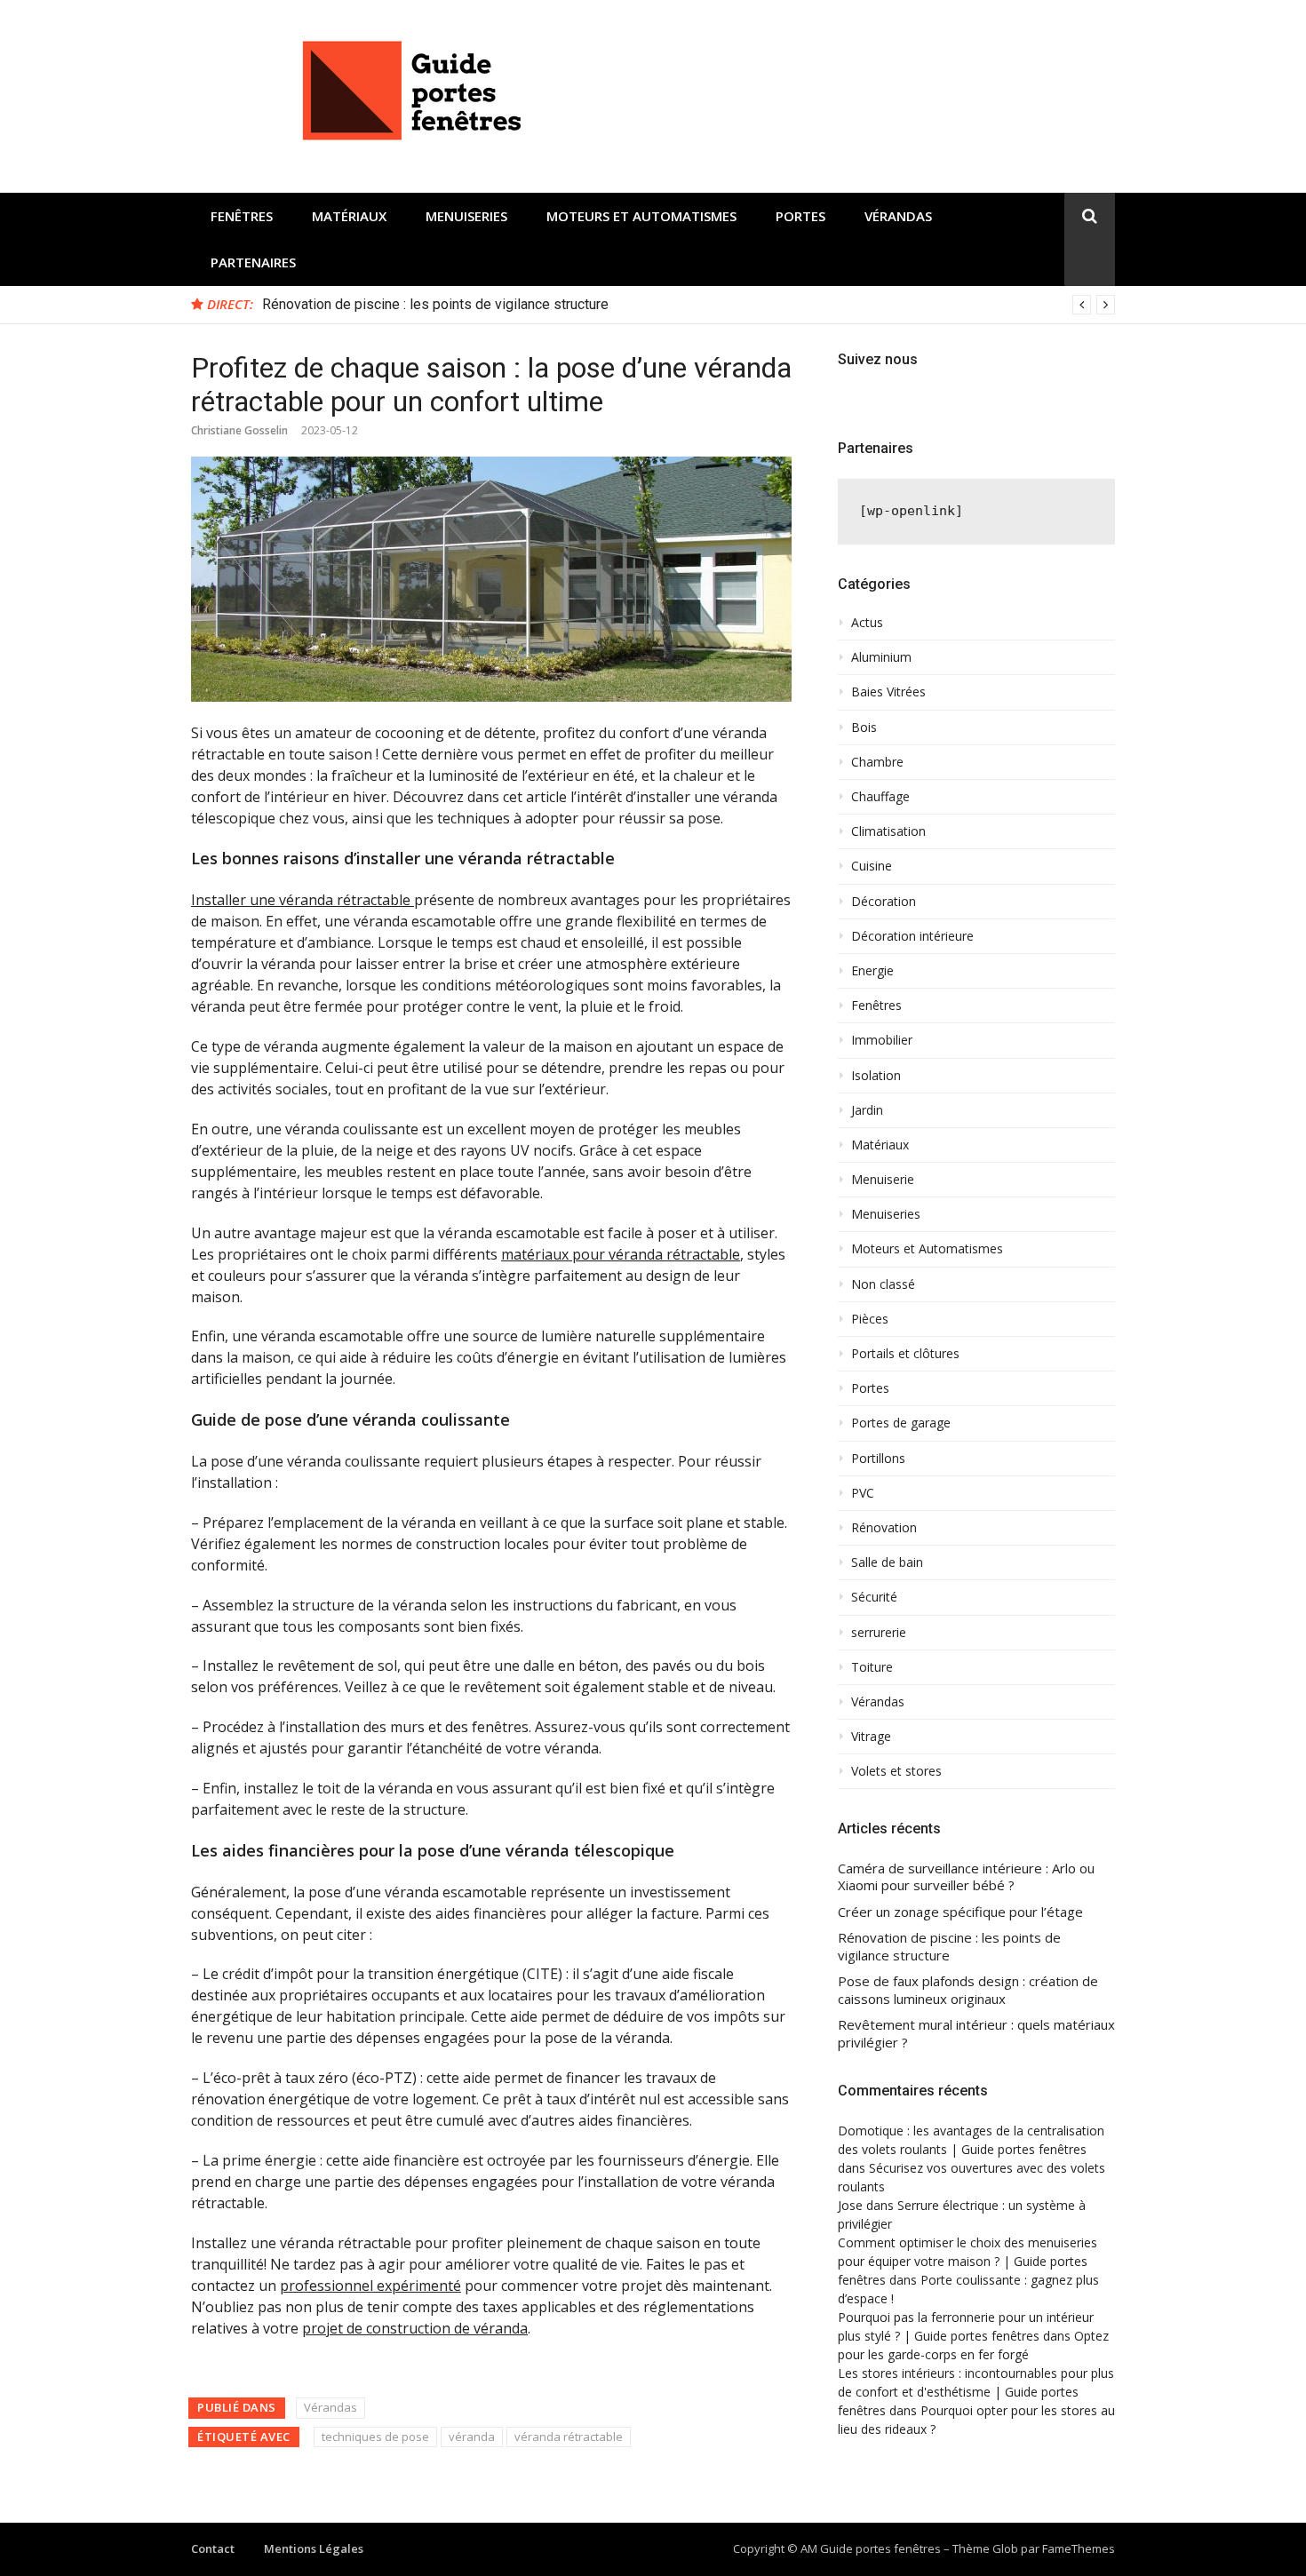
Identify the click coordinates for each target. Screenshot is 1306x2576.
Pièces (870, 1319)
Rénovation (884, 1528)
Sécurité (874, 1597)
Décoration (884, 902)
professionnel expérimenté (370, 2286)
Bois (864, 727)
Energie (872, 971)
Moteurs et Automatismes (641, 216)
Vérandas (898, 216)
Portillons (878, 1459)
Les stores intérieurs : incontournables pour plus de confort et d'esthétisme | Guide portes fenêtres (976, 2392)
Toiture (872, 1667)
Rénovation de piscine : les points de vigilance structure (435, 304)
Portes (800, 216)
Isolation (876, 1076)
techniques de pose (375, 2437)
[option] (689, 305)
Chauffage (880, 797)
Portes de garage (901, 1423)
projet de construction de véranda (415, 2328)
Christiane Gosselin (239, 430)
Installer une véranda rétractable (303, 900)
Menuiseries (466, 216)
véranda (472, 2437)
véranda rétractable (569, 2437)
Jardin (867, 1110)
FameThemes (1079, 2548)
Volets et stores (896, 1771)
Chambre (877, 762)
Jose (850, 2205)
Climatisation (888, 831)
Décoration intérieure (912, 936)
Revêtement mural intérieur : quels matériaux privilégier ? (976, 2034)
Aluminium (881, 657)
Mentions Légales (314, 2548)
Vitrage (871, 1737)
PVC (863, 1493)
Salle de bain (887, 1562)
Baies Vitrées (888, 692)
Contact (213, 2548)
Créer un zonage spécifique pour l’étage (960, 1912)
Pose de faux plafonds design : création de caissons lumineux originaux (968, 1990)
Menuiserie (883, 1180)
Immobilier (882, 1040)
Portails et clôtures (905, 1354)
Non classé (883, 1284)
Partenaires (253, 262)
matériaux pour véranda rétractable (621, 1254)
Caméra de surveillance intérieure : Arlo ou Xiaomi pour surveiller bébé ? (966, 1877)
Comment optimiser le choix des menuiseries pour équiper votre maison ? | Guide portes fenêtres (968, 2261)
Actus (867, 623)
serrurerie (879, 1633)
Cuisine (872, 866)
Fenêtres (242, 216)
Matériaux (349, 216)
